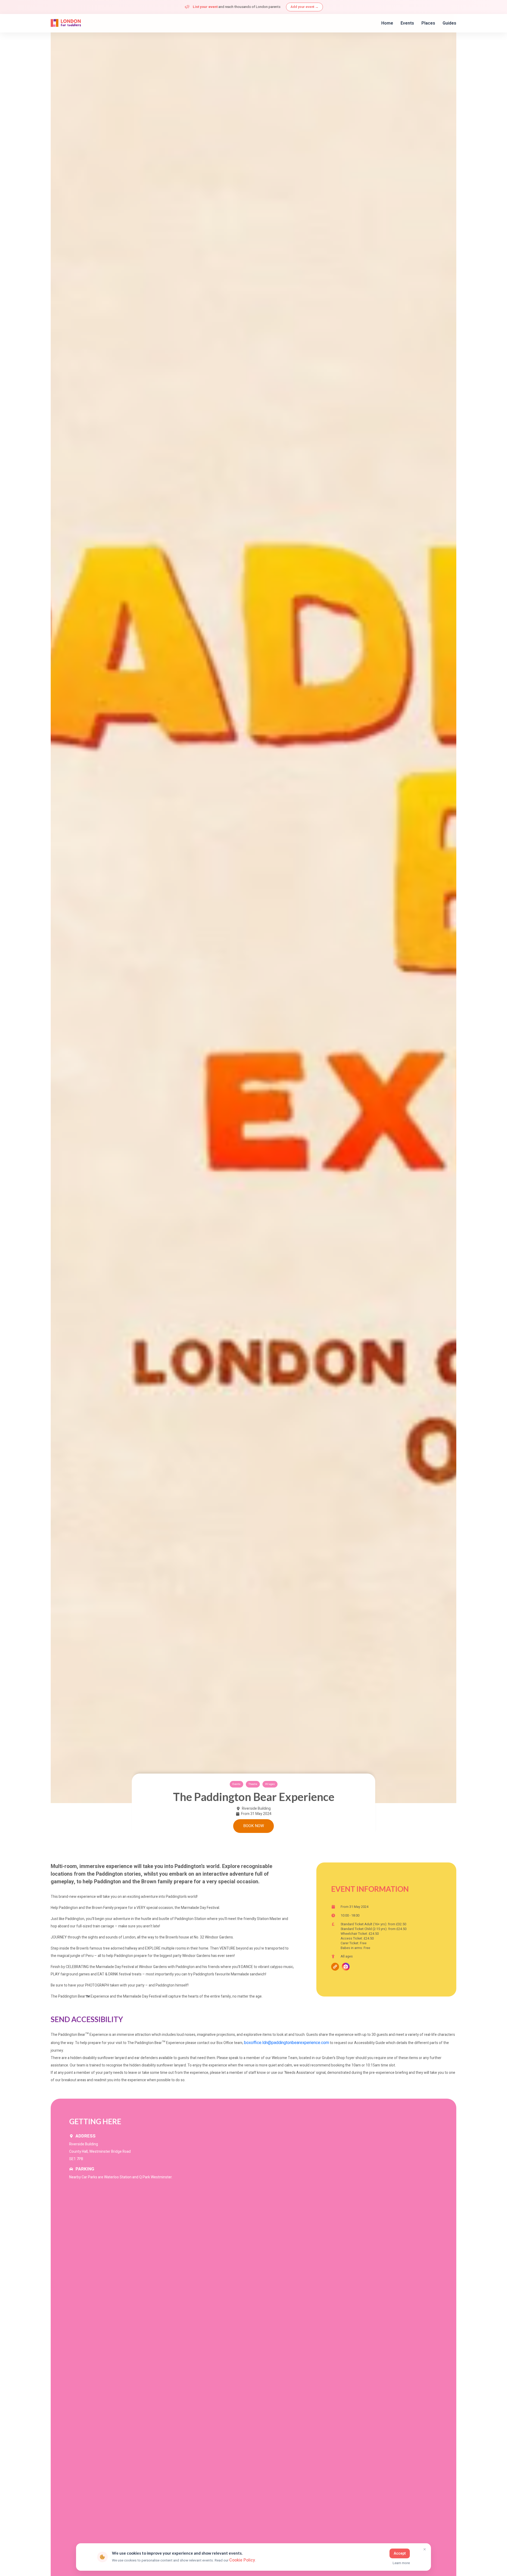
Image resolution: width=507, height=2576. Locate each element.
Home (387, 23)
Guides (449, 23)
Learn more (401, 2563)
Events (407, 23)
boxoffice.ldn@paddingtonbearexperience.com (287, 2043)
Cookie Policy (242, 2560)
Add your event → (304, 7)
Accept (400, 2553)
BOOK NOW (254, 1826)
